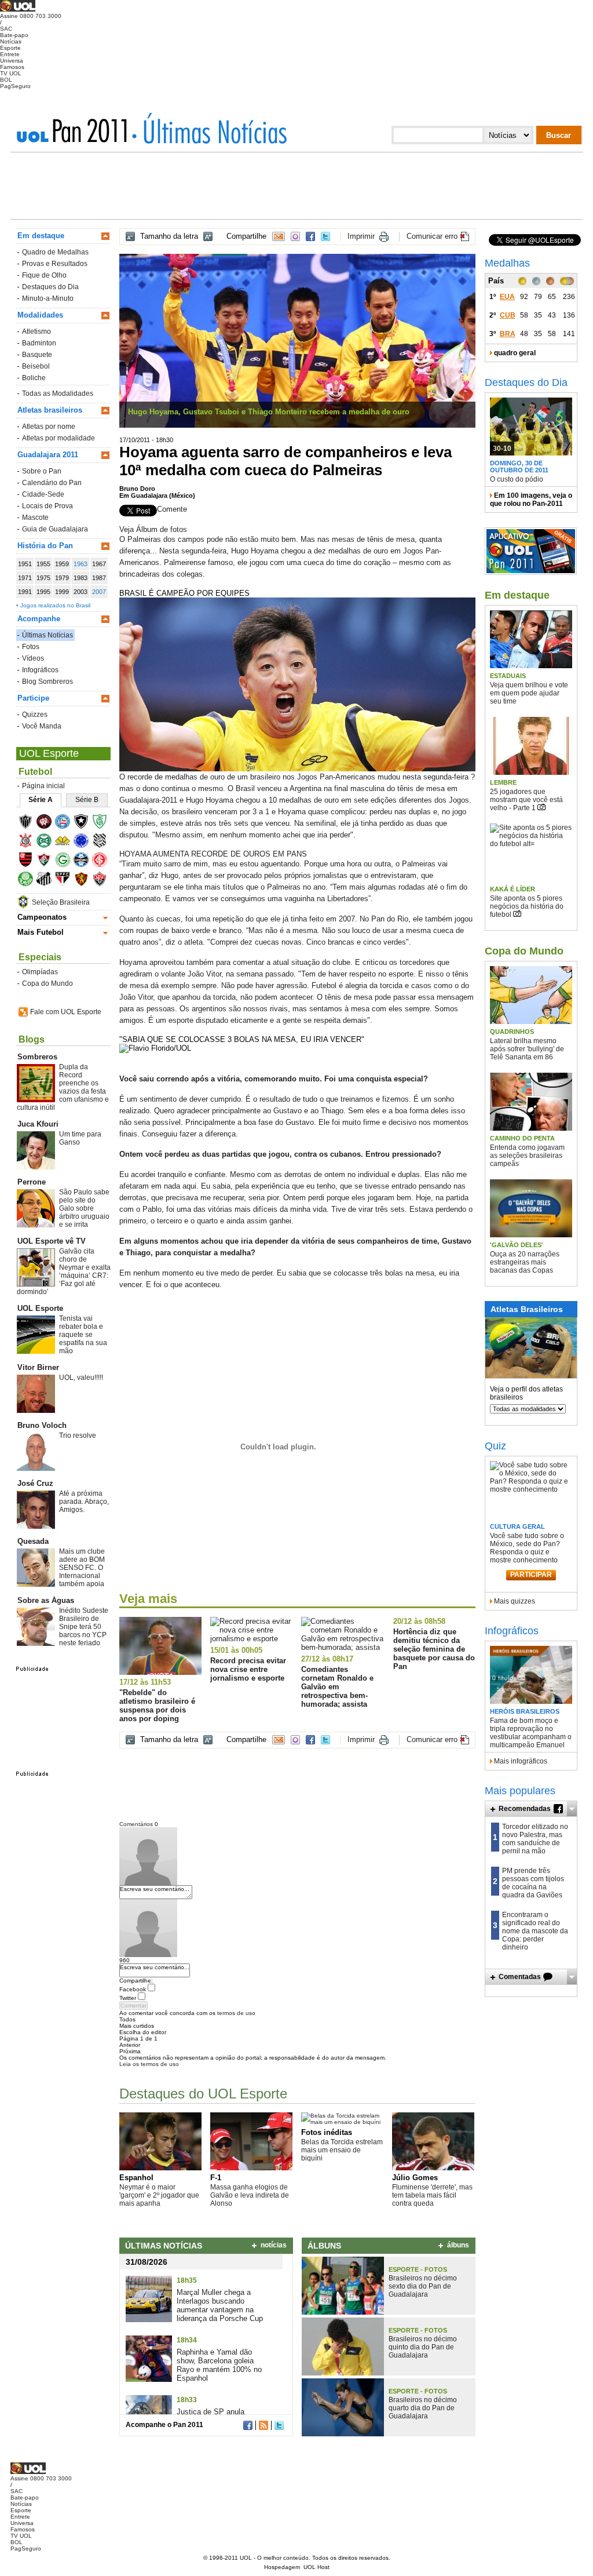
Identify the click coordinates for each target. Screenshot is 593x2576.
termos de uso (236, 2013)
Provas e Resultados (55, 264)
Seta (572, 1809)
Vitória (103, 881)
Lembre (503, 782)
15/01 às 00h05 (236, 1650)
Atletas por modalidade (58, 438)
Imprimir (361, 236)
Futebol (35, 772)
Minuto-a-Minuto (48, 298)
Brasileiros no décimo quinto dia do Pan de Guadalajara (423, 2347)
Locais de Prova (47, 506)
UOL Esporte (49, 753)
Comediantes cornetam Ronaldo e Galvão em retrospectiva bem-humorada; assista (337, 1687)
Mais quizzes (515, 1601)
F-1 (216, 2178)
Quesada (33, 1541)
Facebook (310, 236)
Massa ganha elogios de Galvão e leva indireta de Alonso (250, 2195)
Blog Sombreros (47, 682)
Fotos (31, 647)
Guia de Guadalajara (55, 529)
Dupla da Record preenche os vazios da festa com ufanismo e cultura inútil (63, 1087)
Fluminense (48, 861)
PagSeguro (15, 86)
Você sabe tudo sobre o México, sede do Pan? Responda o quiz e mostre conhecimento (527, 1548)
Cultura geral (517, 1526)
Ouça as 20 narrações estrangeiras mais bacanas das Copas (525, 1262)
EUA (507, 297)
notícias (274, 2245)
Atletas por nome (49, 427)
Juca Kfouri (38, 1124)
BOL (6, 80)
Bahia (66, 823)
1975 (43, 578)
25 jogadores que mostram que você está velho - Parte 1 (526, 800)
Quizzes (35, 715)
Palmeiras (29, 881)
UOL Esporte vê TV (52, 1241)
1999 (62, 592)
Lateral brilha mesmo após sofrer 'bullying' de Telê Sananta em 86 (527, 1049)
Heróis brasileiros (525, 1711)
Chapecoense (103, 823)
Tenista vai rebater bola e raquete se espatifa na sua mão (83, 1335)
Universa (12, 61)
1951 (25, 564)
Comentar (133, 2005)
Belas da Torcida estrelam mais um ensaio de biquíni (342, 2150)
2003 (80, 592)
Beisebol (36, 366)
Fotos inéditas (327, 2132)
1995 (43, 592)
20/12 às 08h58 (419, 1621)
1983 (80, 578)
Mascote (35, 518)
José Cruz (35, 1483)
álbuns (458, 2245)
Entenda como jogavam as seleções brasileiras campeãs (527, 1156)
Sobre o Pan (42, 471)
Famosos (12, 67)
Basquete (37, 355)
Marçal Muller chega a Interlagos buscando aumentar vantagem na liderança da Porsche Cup (220, 2305)
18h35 (187, 2280)
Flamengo (29, 861)
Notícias (11, 41)
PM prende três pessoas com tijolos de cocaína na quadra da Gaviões (533, 1883)
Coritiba (48, 842)
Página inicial (43, 786)
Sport (85, 881)
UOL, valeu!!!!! (81, 1378)
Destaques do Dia (50, 287)
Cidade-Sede (43, 494)
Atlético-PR (48, 823)
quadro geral (515, 353)
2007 (99, 592)
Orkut (295, 236)
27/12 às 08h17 (327, 1659)
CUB (508, 315)
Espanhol (136, 2178)
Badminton (39, 343)
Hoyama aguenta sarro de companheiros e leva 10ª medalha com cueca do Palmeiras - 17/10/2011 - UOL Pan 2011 (209, 128)
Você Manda (42, 726)
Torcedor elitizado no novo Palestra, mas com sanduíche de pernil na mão (535, 1839)
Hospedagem (282, 2567)
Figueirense (103, 842)
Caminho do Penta (522, 1138)
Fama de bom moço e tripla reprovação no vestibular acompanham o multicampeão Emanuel (531, 1733)
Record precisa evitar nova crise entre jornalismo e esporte (248, 1669)
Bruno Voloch (42, 1425)
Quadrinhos (512, 1032)
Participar (531, 1575)
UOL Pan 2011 (76, 130)
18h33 (187, 2400)
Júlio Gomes (415, 2178)
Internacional (103, 861)
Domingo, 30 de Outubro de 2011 (519, 467)
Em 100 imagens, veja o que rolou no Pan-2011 (531, 500)
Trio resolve (78, 1435)
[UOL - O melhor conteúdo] (18, 10)
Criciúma (66, 842)
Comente (172, 509)
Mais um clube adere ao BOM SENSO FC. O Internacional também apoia (82, 1568)
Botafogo (85, 823)
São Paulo (66, 881)
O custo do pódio (517, 479)
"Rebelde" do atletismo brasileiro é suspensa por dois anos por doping (157, 1706)
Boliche (34, 378)
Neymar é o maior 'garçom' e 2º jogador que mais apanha (159, 2195)
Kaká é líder (513, 889)
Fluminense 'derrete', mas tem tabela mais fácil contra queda (432, 2195)
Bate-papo (14, 35)
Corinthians (29, 842)
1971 (25, 578)
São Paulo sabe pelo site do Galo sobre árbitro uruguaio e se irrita (84, 1208)
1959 (62, 564)
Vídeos (33, 658)
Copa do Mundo (47, 983)
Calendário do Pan (52, 483)
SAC (6, 29)
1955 (43, 564)
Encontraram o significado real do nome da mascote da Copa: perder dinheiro (535, 1931)
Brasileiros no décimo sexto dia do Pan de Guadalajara (423, 2286)
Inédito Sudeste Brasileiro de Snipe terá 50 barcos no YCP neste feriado (84, 1627)
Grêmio (85, 861)
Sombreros (37, 1057)
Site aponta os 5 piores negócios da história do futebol (527, 906)
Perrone (32, 1182)
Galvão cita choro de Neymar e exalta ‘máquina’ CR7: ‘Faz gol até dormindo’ (64, 1271)
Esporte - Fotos (418, 2269)
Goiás (66, 861)
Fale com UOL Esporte (66, 1012)
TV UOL (11, 73)
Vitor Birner (38, 1367)
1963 (80, 564)
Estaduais (508, 676)
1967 (99, 564)
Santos (48, 881)
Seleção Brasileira (61, 902)
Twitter (325, 236)
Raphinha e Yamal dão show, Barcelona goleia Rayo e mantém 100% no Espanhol (219, 2365)
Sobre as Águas (46, 1600)
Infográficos (40, 670)
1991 (25, 592)
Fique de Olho (44, 275)
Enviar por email (279, 236)
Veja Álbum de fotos (153, 529)
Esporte (10, 48)
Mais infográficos (521, 1761)
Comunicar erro (432, 236)
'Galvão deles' (517, 1245)
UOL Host (316, 2567)
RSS (263, 2425)
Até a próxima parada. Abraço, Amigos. (84, 1502)
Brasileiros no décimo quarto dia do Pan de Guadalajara (423, 2408)
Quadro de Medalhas (55, 252)
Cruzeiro (85, 842)
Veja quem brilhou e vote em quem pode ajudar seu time (529, 693)
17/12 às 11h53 (145, 1682)
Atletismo (36, 331)
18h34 (187, 2340)
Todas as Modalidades (58, 393)
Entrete (10, 54)
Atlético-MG (29, 823)
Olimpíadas (40, 972)
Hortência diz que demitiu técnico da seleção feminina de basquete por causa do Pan (434, 1649)
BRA (508, 334)
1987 (99, 578)
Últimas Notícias (47, 635)
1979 (62, 578)
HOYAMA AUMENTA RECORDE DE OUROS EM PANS (213, 854)
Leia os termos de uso (149, 2064)
